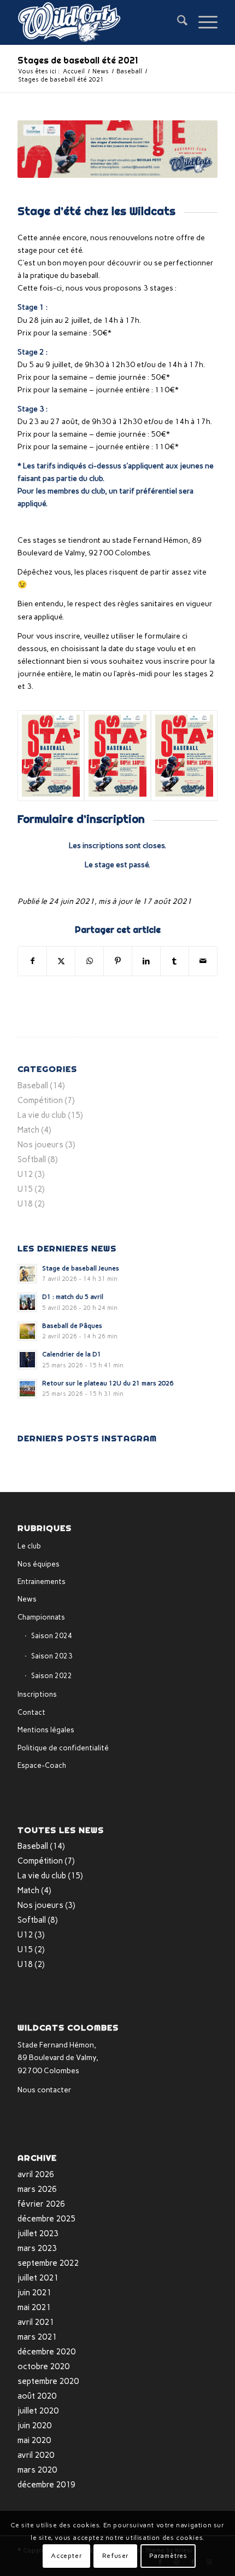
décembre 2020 (46, 2352)
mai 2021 (34, 2307)
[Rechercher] (177, 22)
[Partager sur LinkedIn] (146, 961)
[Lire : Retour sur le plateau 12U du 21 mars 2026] (27, 1389)
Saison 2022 (52, 1676)
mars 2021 (37, 2337)
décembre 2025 (46, 2219)
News (27, 1599)
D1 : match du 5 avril (73, 1297)
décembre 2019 (46, 2485)
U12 (25, 1174)
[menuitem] (177, 22)
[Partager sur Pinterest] (118, 961)
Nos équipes (39, 1564)
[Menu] (202, 22)
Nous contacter (45, 2090)
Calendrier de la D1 (72, 1354)
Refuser (116, 2556)
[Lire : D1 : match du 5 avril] (27, 1302)
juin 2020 (34, 2426)
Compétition (40, 1100)
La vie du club (42, 1115)
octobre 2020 (43, 2366)
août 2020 (37, 2396)
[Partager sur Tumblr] (175, 961)
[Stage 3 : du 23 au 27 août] (184, 756)
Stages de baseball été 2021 (78, 60)
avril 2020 (36, 2455)
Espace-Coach (42, 1765)
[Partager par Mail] (203, 961)
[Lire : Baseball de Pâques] (27, 1331)
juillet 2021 (38, 2278)
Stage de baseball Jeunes (81, 1268)
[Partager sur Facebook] (32, 961)
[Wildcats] (97, 22)
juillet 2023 (38, 2233)
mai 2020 (34, 2440)
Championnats (41, 1617)
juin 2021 (34, 2293)
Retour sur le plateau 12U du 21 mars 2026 (108, 1383)
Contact (31, 1712)
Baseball (33, 1086)
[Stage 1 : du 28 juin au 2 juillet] (51, 756)
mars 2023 (37, 2248)
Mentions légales (46, 1730)
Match (28, 1130)
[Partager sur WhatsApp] (89, 961)
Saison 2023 (52, 1656)
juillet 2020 (38, 2411)
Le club (29, 1546)
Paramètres (168, 2556)
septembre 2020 (48, 2381)
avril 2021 (36, 2322)
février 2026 (41, 2204)
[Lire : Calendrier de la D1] (27, 1360)
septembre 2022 (48, 2263)
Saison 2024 (52, 1636)
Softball (32, 1159)
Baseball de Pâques (72, 1326)
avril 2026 (36, 2174)
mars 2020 (37, 2470)
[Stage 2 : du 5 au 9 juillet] (117, 756)
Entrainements (42, 1582)
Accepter (66, 2556)
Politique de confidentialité (63, 1748)
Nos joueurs (40, 1145)
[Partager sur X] (61, 961)
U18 (25, 1204)
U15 (25, 1189)
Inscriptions (37, 1694)
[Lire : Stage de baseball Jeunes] (27, 1274)
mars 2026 (37, 2189)
